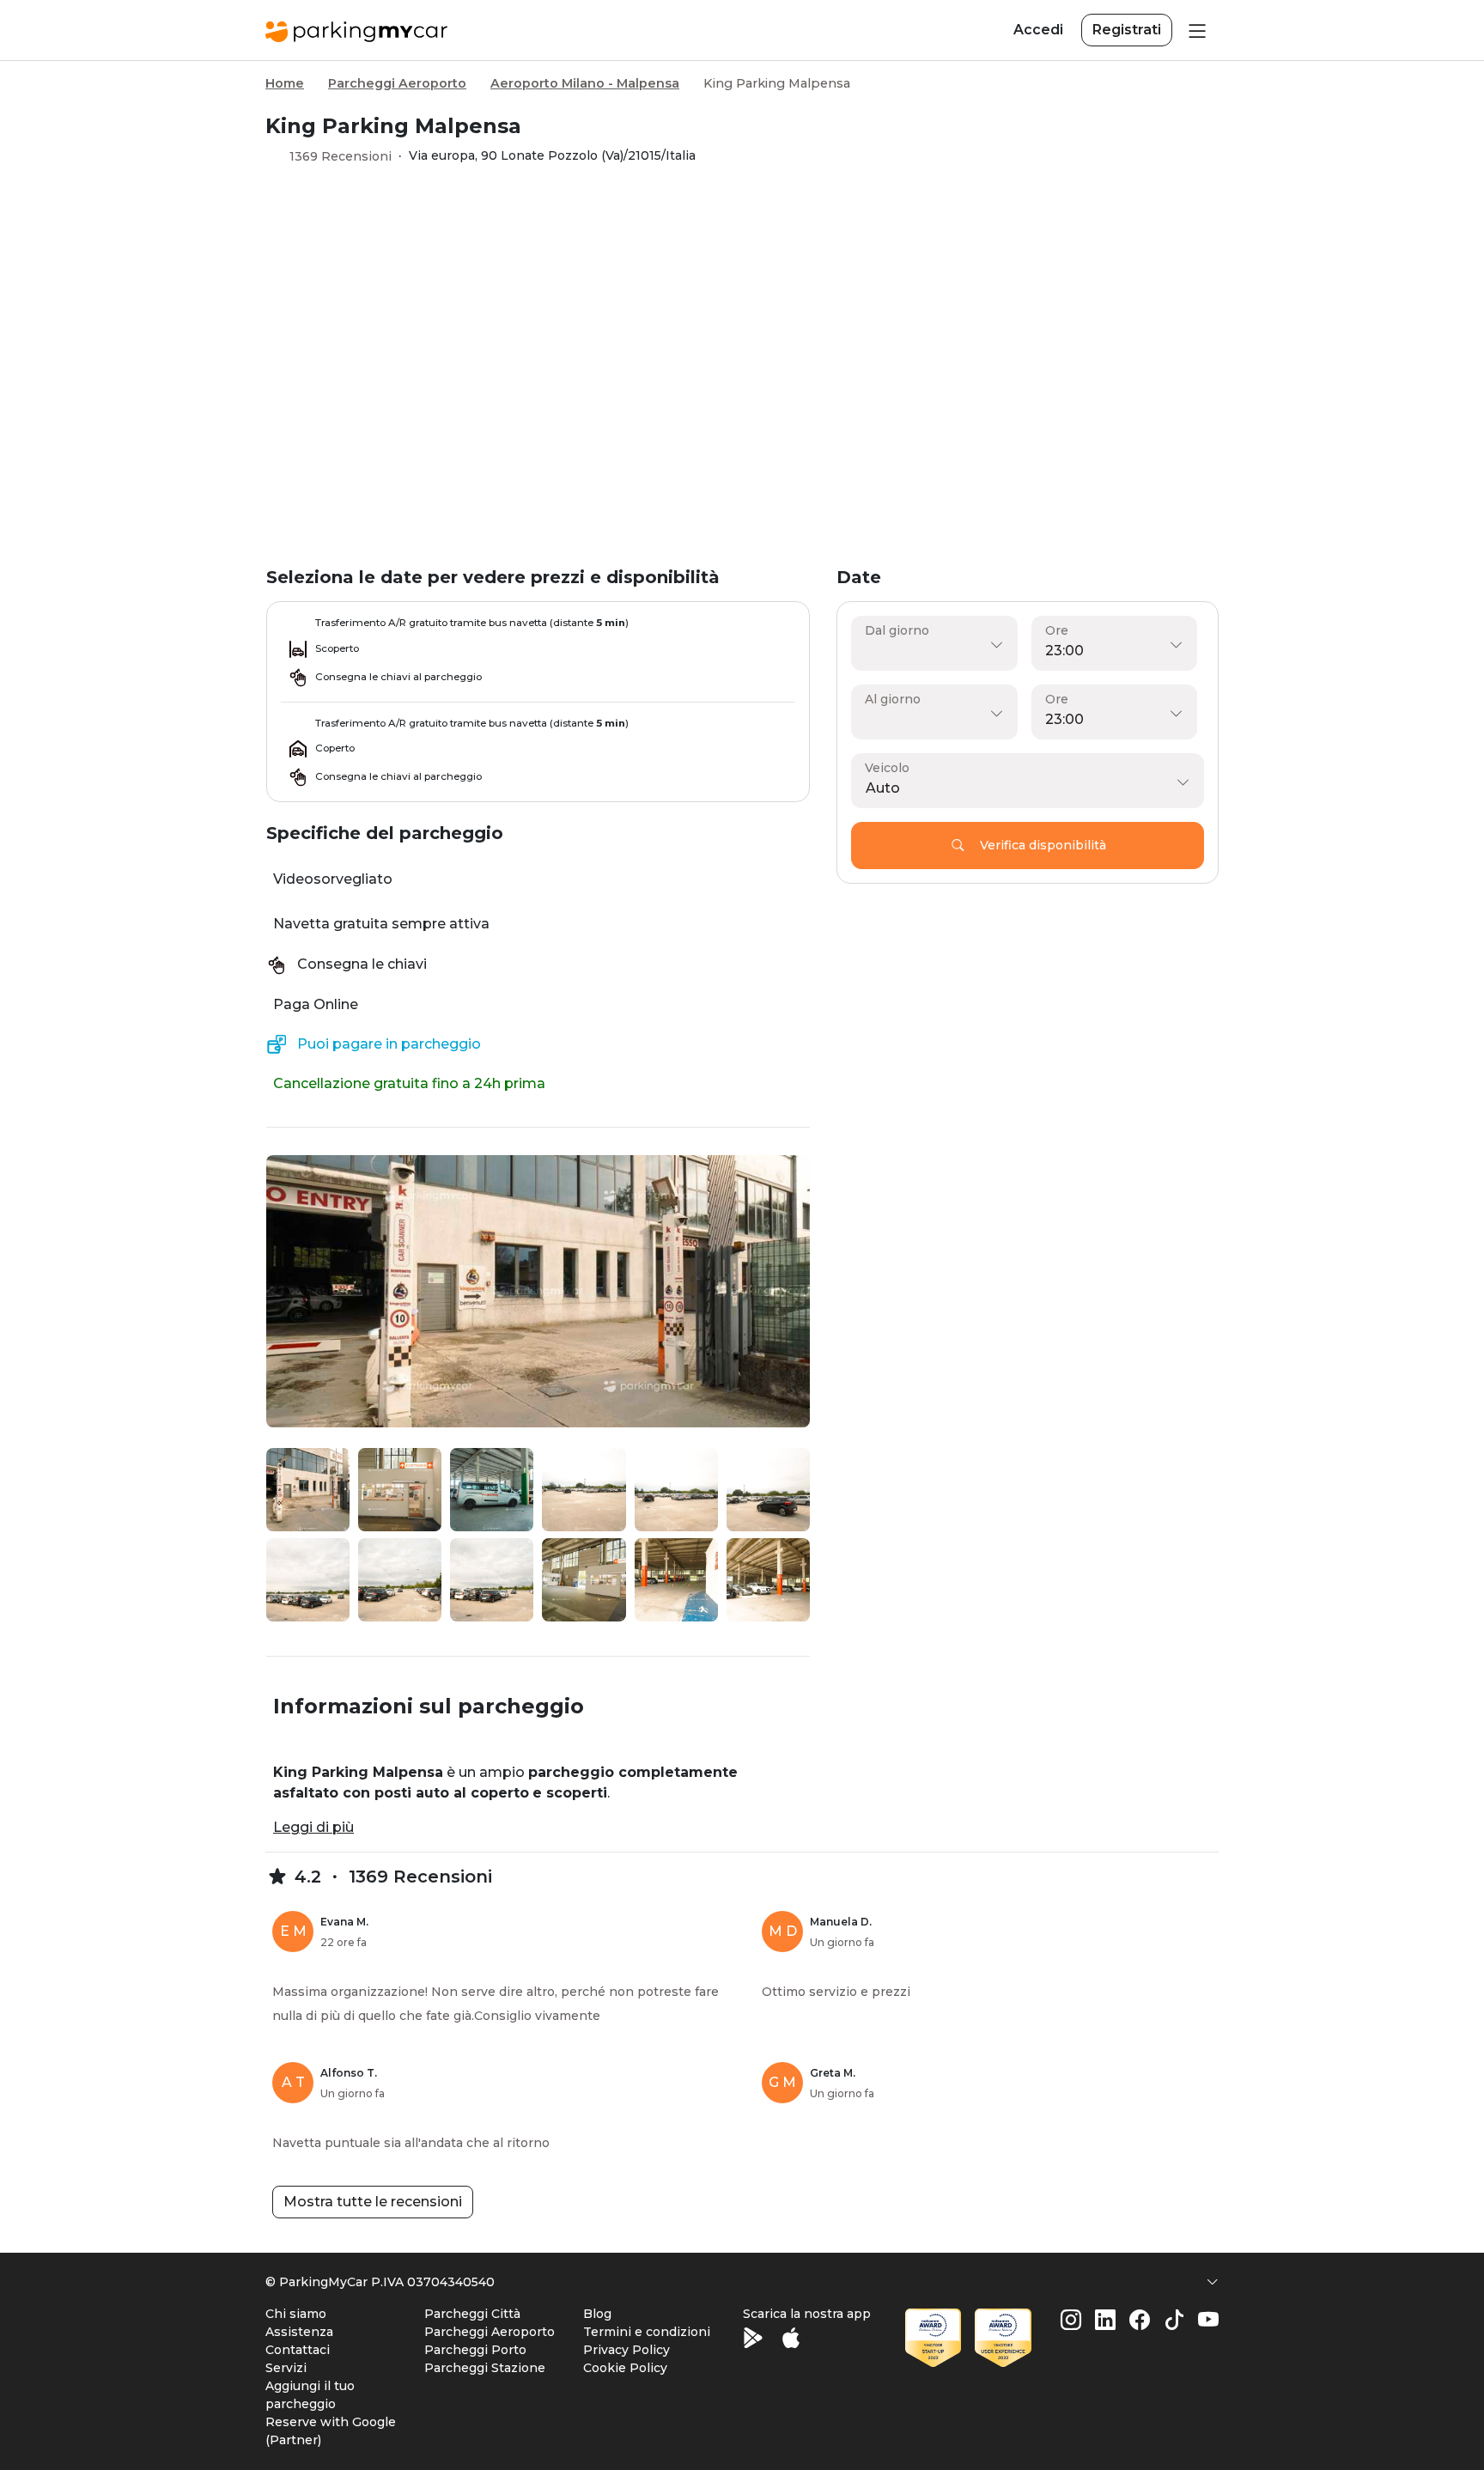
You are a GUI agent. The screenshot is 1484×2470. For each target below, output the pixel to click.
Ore (1057, 630)
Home (285, 83)
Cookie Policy (625, 2368)
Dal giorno (897, 630)
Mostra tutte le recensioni (373, 2202)
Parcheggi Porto (475, 2350)
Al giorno (893, 699)
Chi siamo (296, 2314)
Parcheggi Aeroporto (397, 83)
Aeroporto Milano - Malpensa (585, 83)
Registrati (1127, 30)
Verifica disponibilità (1043, 845)
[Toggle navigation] (1195, 30)
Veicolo (887, 768)
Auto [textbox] (883, 788)
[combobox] (1023, 788)
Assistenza (299, 2332)
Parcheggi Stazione (485, 2368)
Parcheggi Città (472, 2314)
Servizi (286, 2368)
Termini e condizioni (647, 2332)
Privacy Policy (626, 2350)
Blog (597, 2314)
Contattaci (298, 2350)
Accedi (1038, 30)
